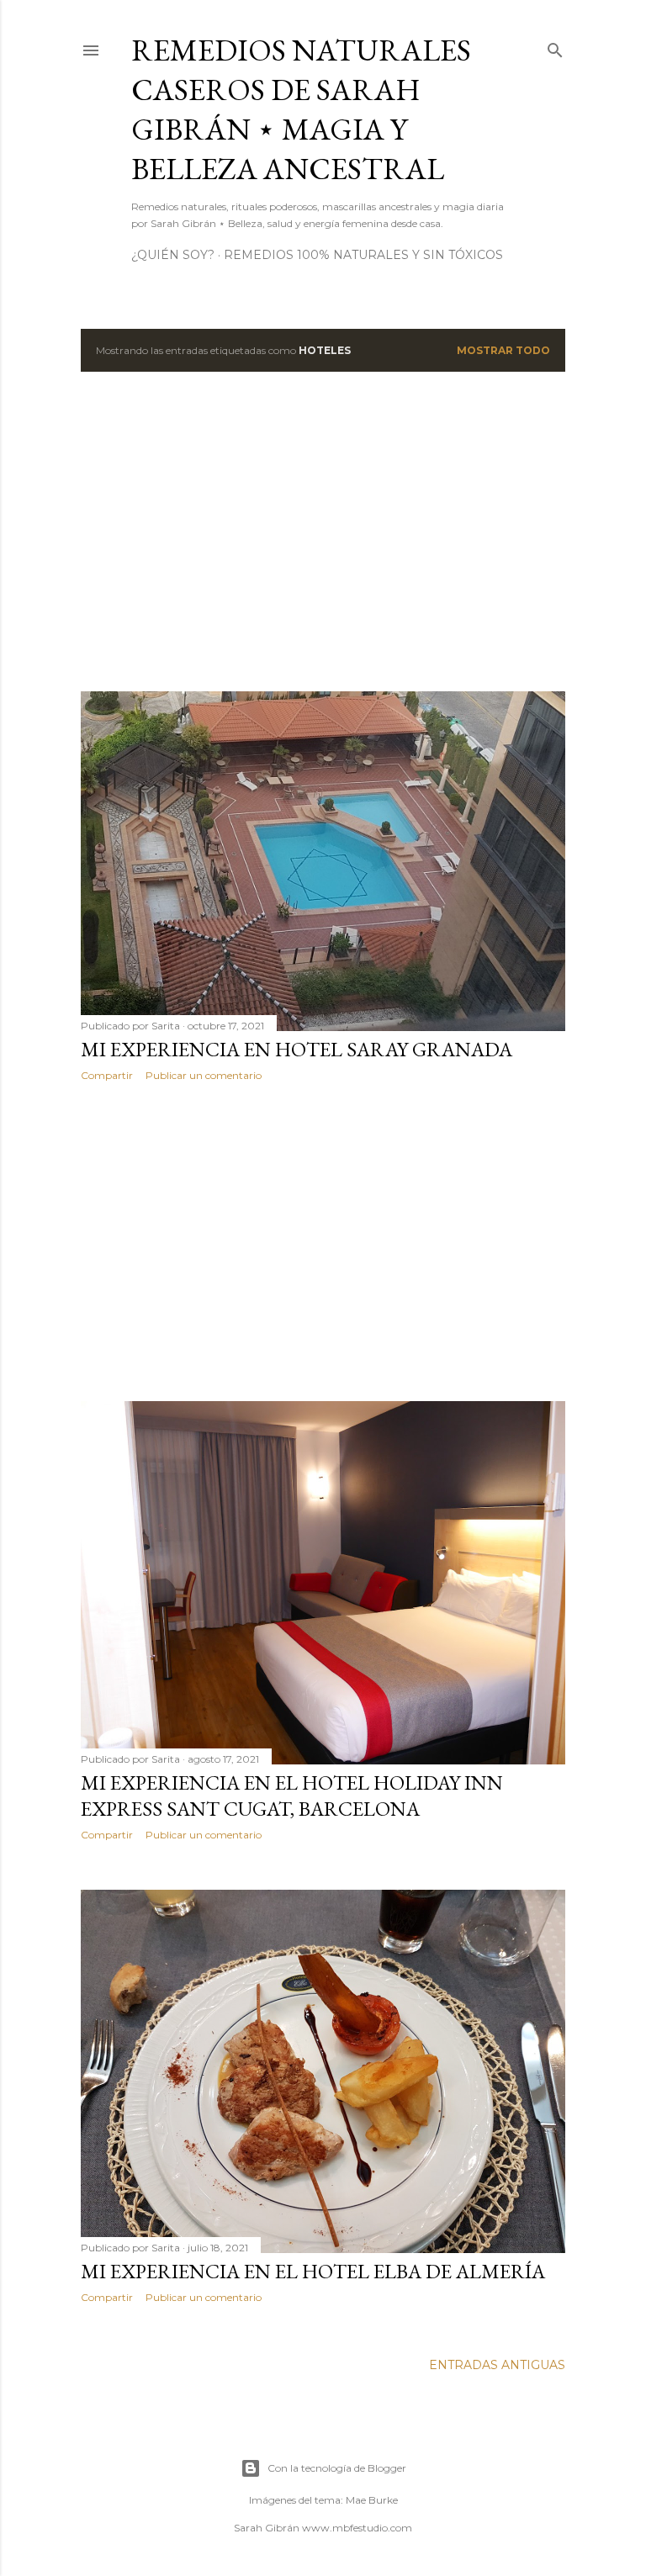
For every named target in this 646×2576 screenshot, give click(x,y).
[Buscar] (555, 47)
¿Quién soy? (173, 255)
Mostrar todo (503, 350)
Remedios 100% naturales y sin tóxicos (363, 255)
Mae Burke (372, 2500)
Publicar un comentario (204, 1075)
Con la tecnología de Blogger (337, 2468)
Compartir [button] (107, 1075)
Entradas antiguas (497, 2365)
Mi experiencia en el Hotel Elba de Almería (313, 2271)
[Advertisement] (323, 532)
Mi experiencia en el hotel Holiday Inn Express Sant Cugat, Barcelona (292, 1796)
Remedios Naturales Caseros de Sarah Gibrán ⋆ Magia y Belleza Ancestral (301, 109)
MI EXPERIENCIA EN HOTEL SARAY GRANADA (297, 1049)
